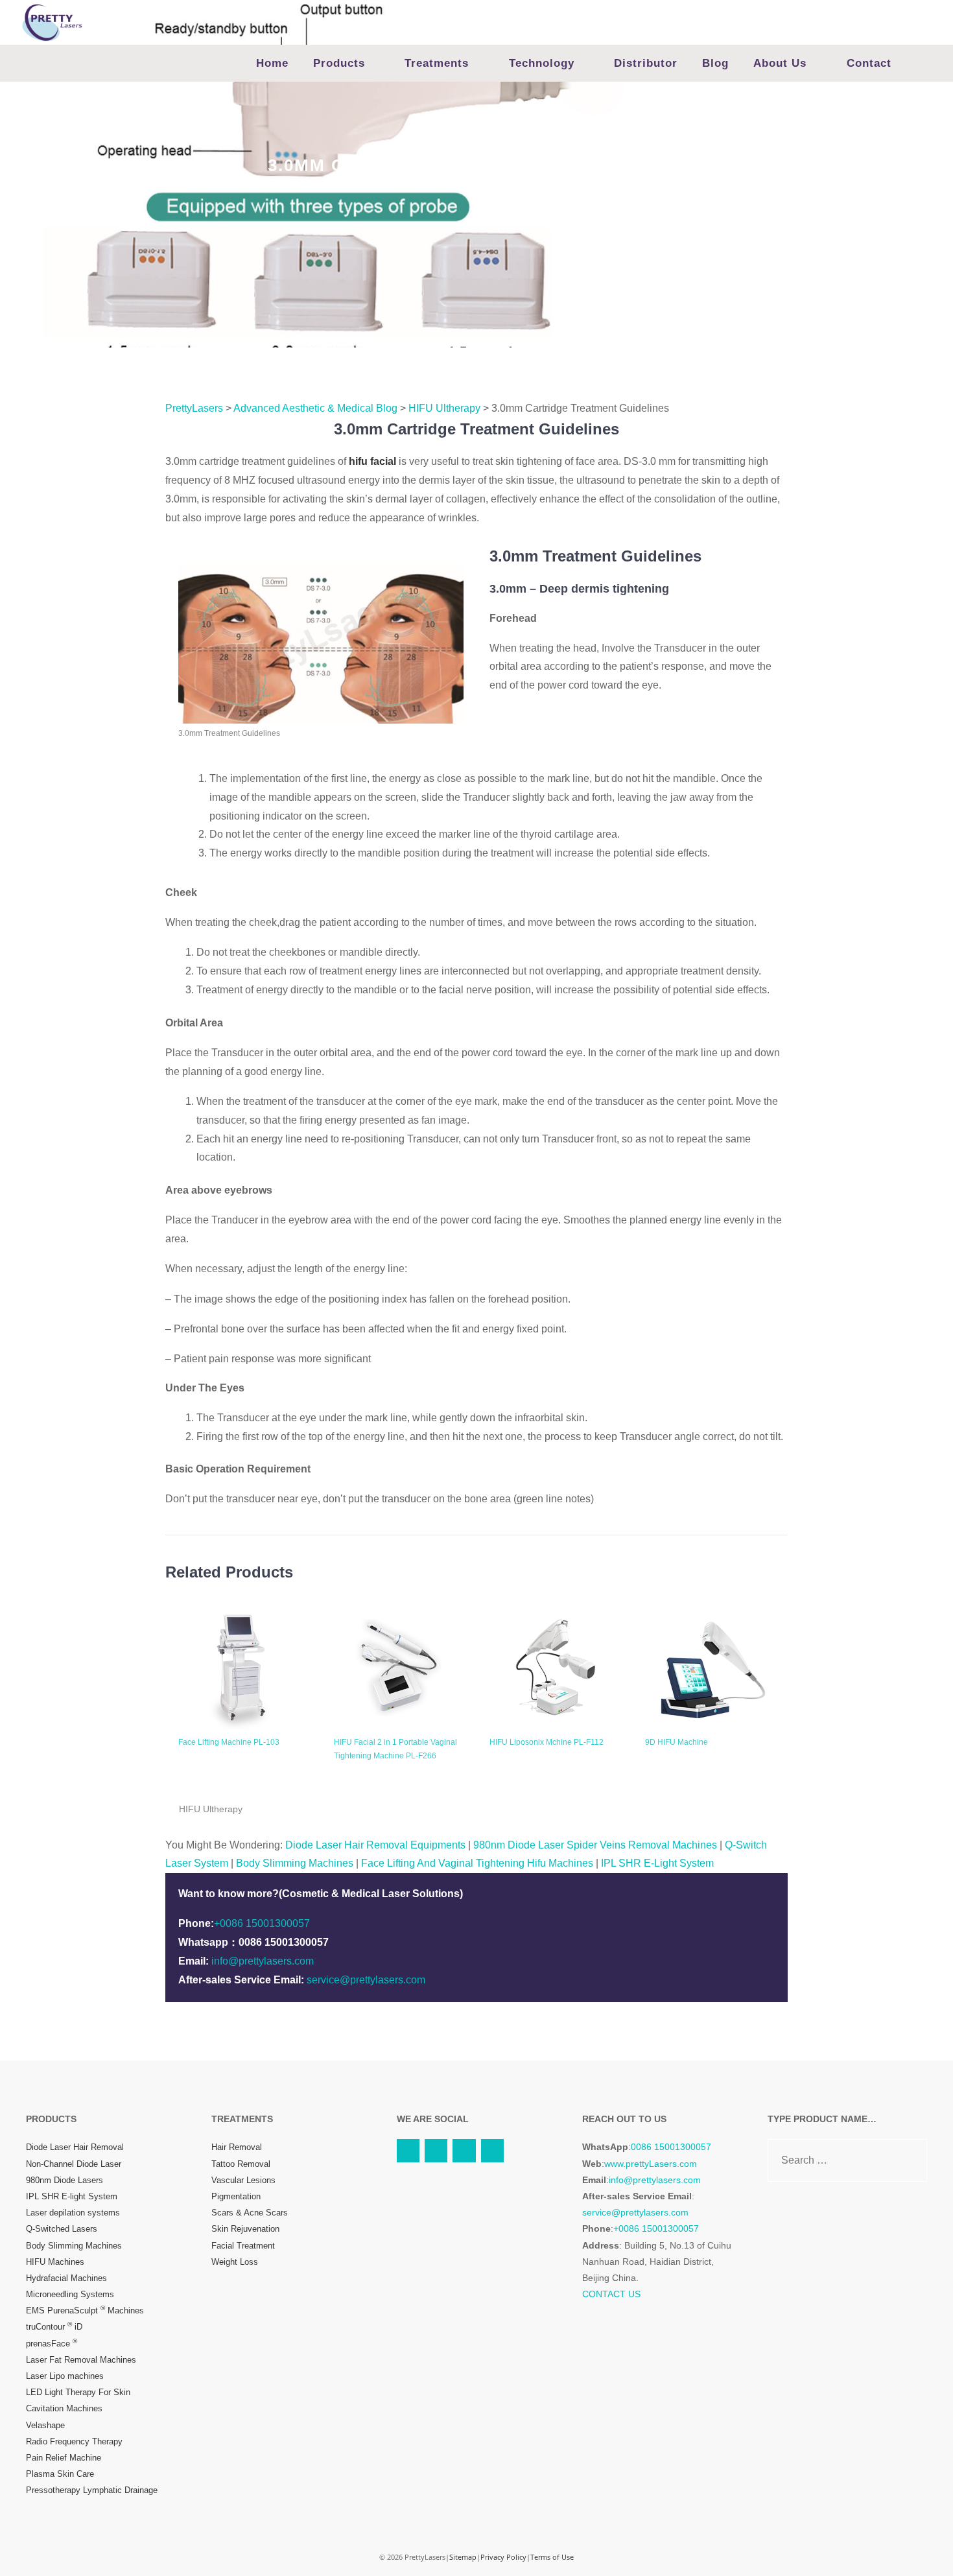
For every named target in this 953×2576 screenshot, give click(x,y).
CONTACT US (611, 2294)
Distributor (646, 63)
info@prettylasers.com (263, 1961)
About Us (780, 63)
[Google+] (492, 2150)
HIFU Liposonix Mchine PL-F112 (547, 1742)
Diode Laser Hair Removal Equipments (375, 1845)
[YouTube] (408, 2150)
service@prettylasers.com (366, 1980)
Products (339, 63)
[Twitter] (436, 2150)
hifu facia (371, 461)
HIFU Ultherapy (211, 1809)
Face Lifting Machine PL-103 (229, 1742)
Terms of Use (552, 2557)
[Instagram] (464, 2150)
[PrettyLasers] (52, 22)
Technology (542, 63)
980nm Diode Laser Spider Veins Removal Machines (595, 1845)
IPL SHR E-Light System (657, 1863)
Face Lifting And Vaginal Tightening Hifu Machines (477, 1863)
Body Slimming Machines (295, 1863)
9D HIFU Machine (677, 1742)
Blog (715, 63)
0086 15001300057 (671, 2147)
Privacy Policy (503, 2557)
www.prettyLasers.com (651, 2164)
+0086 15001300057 (262, 1923)
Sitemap (463, 2557)
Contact (869, 63)
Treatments (437, 63)
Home (272, 63)
